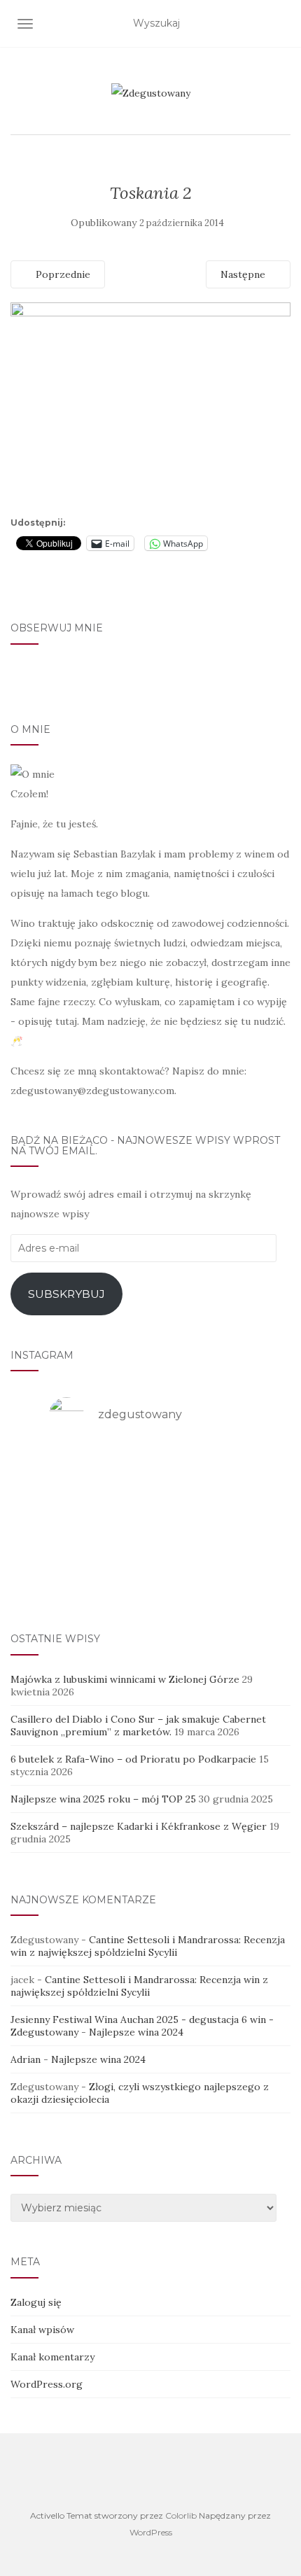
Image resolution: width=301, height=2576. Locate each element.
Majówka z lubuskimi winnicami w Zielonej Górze (125, 1679)
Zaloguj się (36, 2302)
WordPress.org (47, 2384)
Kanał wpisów (42, 2330)
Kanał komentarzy (52, 2357)
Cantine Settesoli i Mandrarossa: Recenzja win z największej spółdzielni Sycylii (148, 1946)
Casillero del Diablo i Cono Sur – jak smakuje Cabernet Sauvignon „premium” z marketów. (138, 1725)
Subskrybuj (66, 1294)
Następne (244, 274)
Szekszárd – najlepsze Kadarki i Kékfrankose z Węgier (139, 1826)
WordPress (151, 2532)
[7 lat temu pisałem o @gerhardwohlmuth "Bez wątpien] (150, 1576)
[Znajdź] (282, 24)
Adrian (26, 2059)
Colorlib (181, 2515)
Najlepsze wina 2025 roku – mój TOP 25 (103, 1799)
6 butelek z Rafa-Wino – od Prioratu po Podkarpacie (133, 1759)
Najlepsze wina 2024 (136, 2032)
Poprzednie (62, 274)
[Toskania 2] (150, 406)
